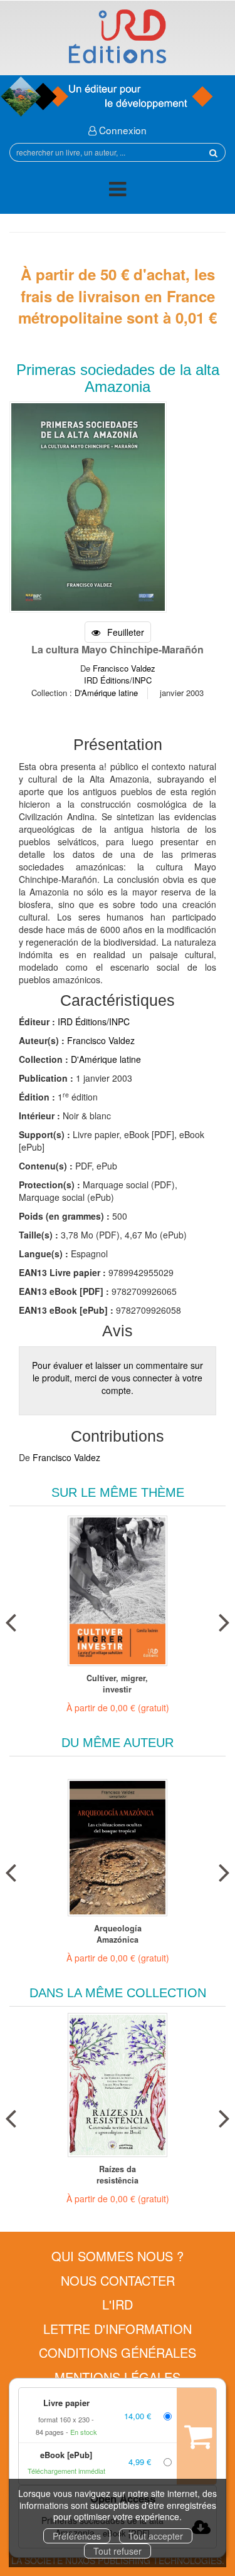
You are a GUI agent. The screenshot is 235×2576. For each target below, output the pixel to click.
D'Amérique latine (106, 693)
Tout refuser (118, 2551)
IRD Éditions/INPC (118, 680)
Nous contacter (118, 2280)
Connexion (122, 130)
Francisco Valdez (124, 668)
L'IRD (118, 2304)
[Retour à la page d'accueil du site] (118, 36)
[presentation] (11, 1620)
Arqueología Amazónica (118, 1934)
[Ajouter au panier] (196, 2436)
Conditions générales (118, 2352)
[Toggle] (118, 191)
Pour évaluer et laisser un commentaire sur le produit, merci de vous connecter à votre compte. (118, 1378)
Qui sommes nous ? (118, 2256)
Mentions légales (118, 2377)
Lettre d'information (118, 2329)
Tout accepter (156, 2536)
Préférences (77, 2536)
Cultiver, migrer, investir (117, 1684)
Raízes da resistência (118, 2175)
